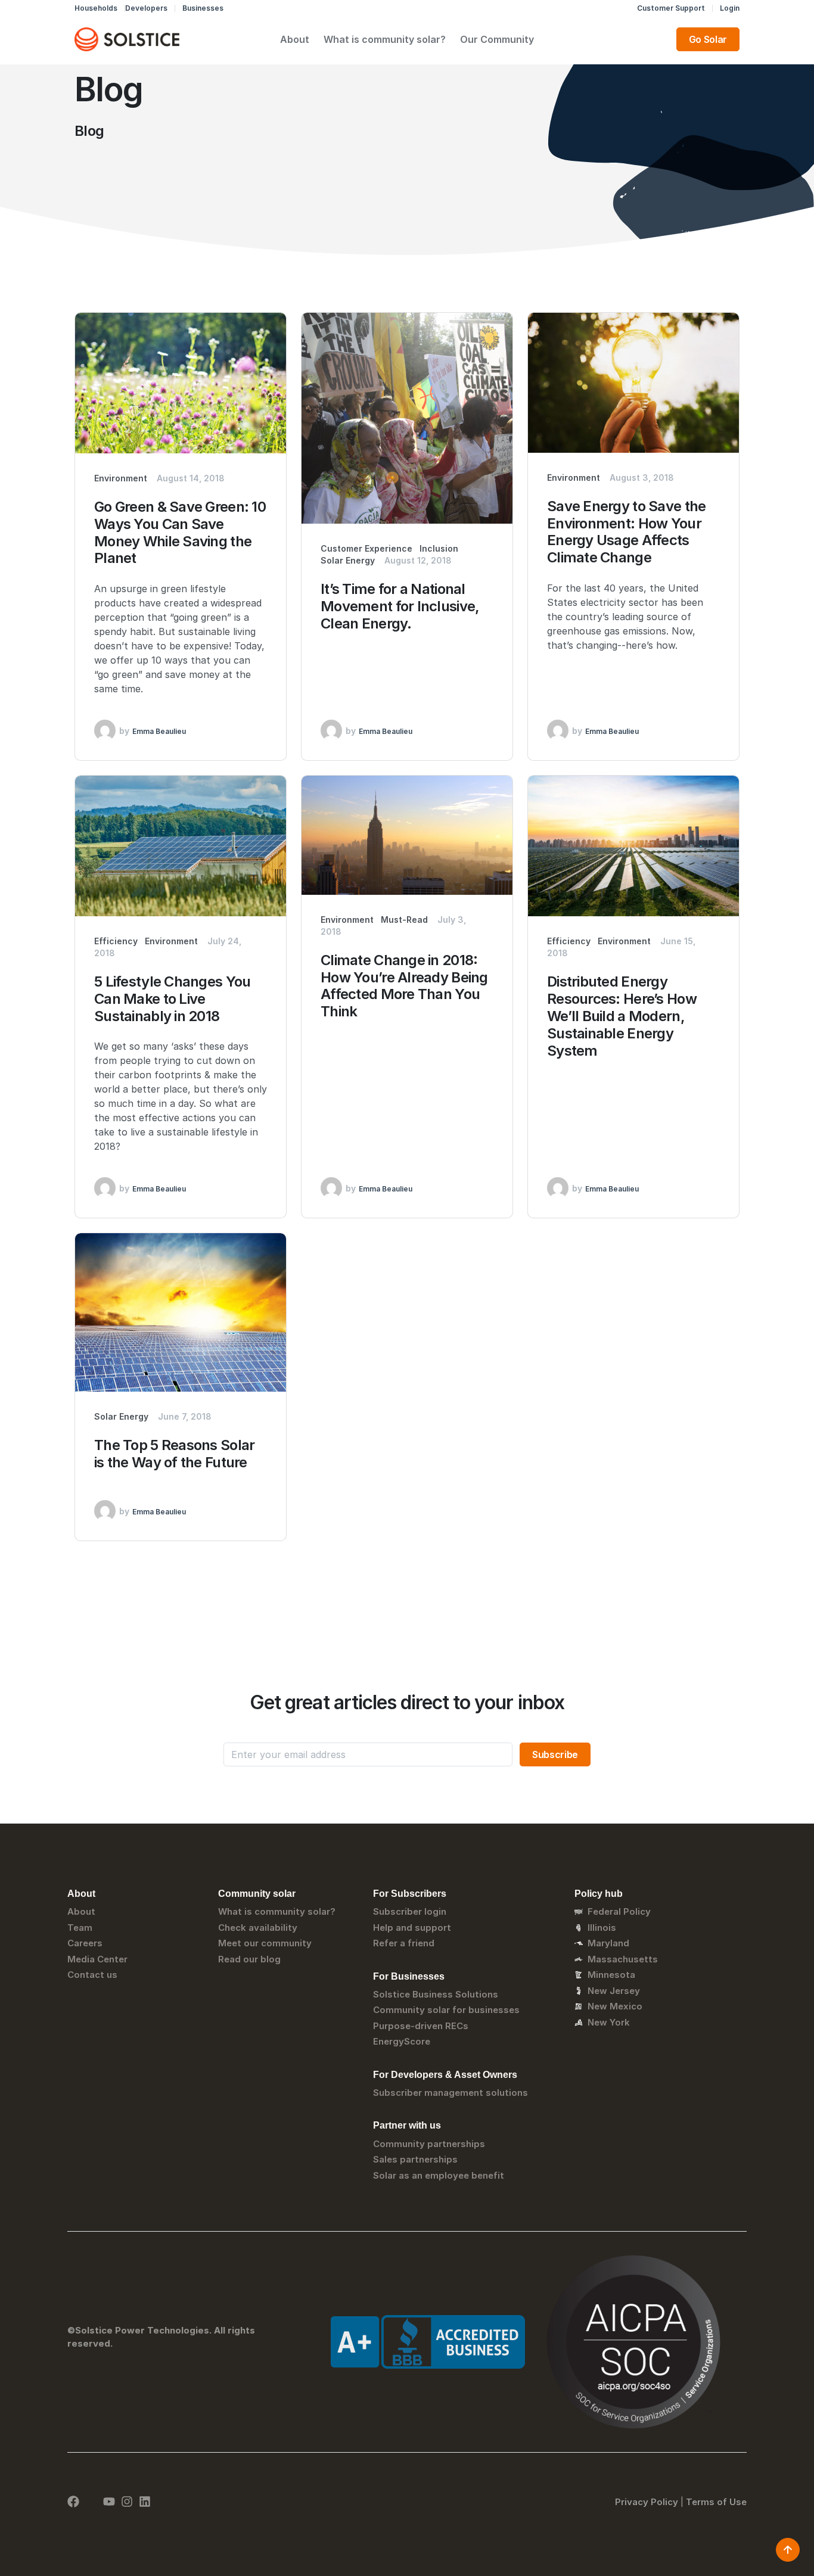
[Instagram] (127, 2502)
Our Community (497, 39)
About (295, 39)
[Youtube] (109, 2502)
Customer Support (671, 8)
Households (96, 8)
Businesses (203, 8)
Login (730, 8)
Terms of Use (716, 2502)
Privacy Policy (647, 2502)
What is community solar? (385, 39)
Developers (146, 8)
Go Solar (708, 39)
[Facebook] (73, 2502)
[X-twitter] (91, 2502)
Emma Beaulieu (159, 731)
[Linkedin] (145, 2502)
